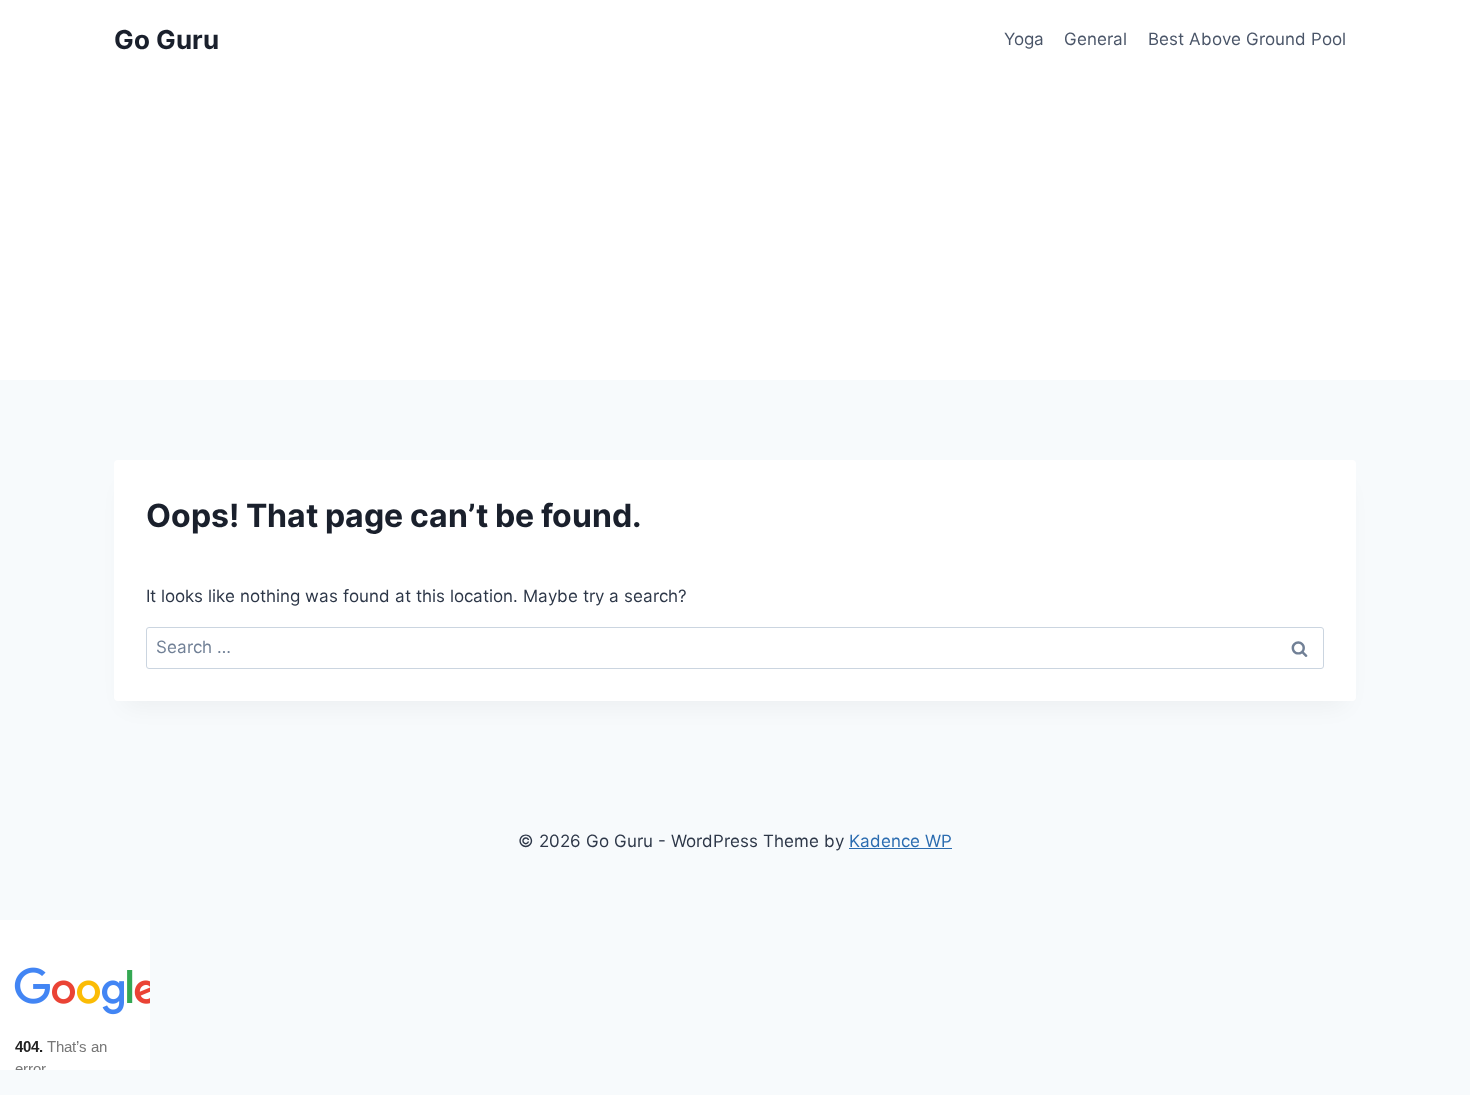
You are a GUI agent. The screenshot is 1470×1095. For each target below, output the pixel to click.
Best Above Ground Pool (1247, 39)
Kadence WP (900, 841)
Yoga (1024, 39)
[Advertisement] (735, 230)
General (1095, 39)
